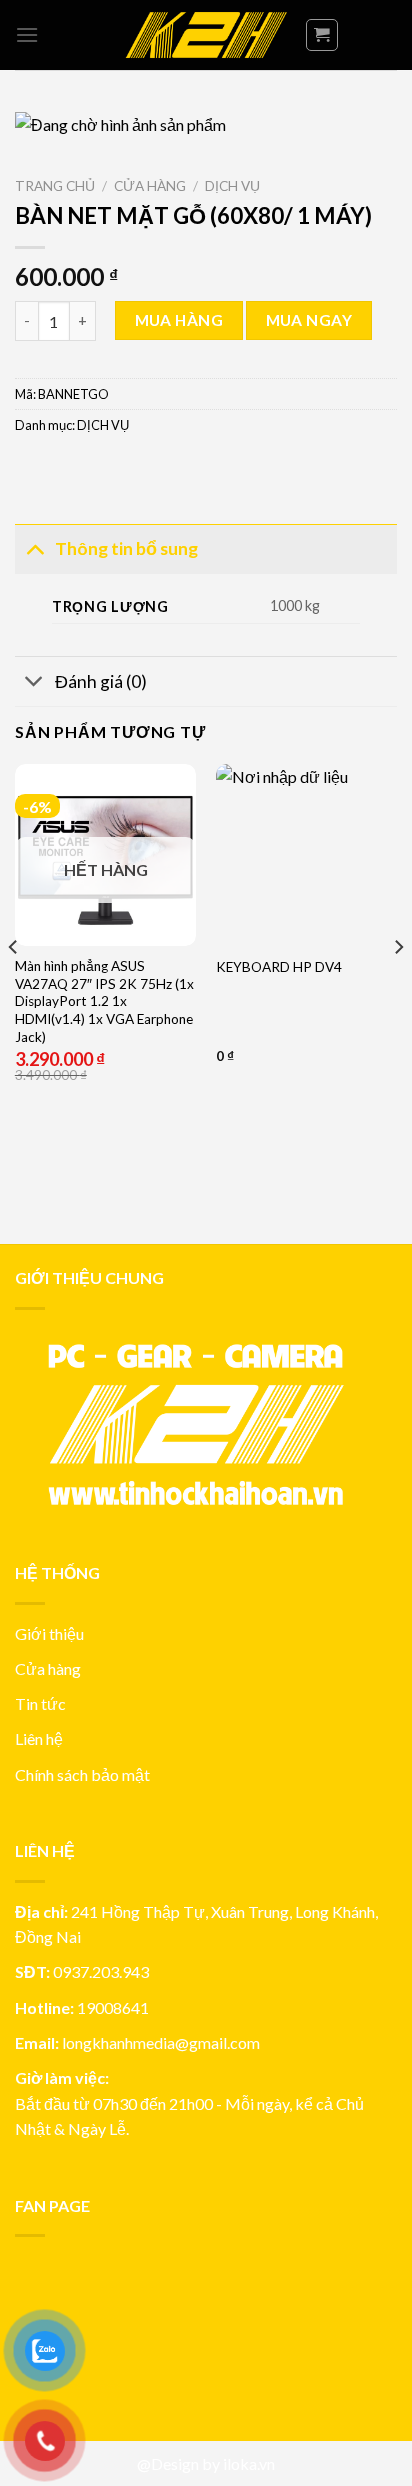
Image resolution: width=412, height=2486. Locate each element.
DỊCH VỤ (232, 186)
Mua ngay (309, 320)
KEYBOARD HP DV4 (279, 967)
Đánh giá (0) (101, 681)
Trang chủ (55, 186)
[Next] (398, 987)
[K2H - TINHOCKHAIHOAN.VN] (206, 35)
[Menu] (27, 34)
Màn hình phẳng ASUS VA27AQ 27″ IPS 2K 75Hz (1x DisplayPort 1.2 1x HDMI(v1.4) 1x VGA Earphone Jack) (104, 1001)
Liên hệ (39, 1738)
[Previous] (14, 987)
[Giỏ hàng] (322, 35)
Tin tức (40, 1703)
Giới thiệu (49, 1633)
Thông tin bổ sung (126, 548)
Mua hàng (179, 320)
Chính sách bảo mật (82, 1774)
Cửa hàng (150, 186)
